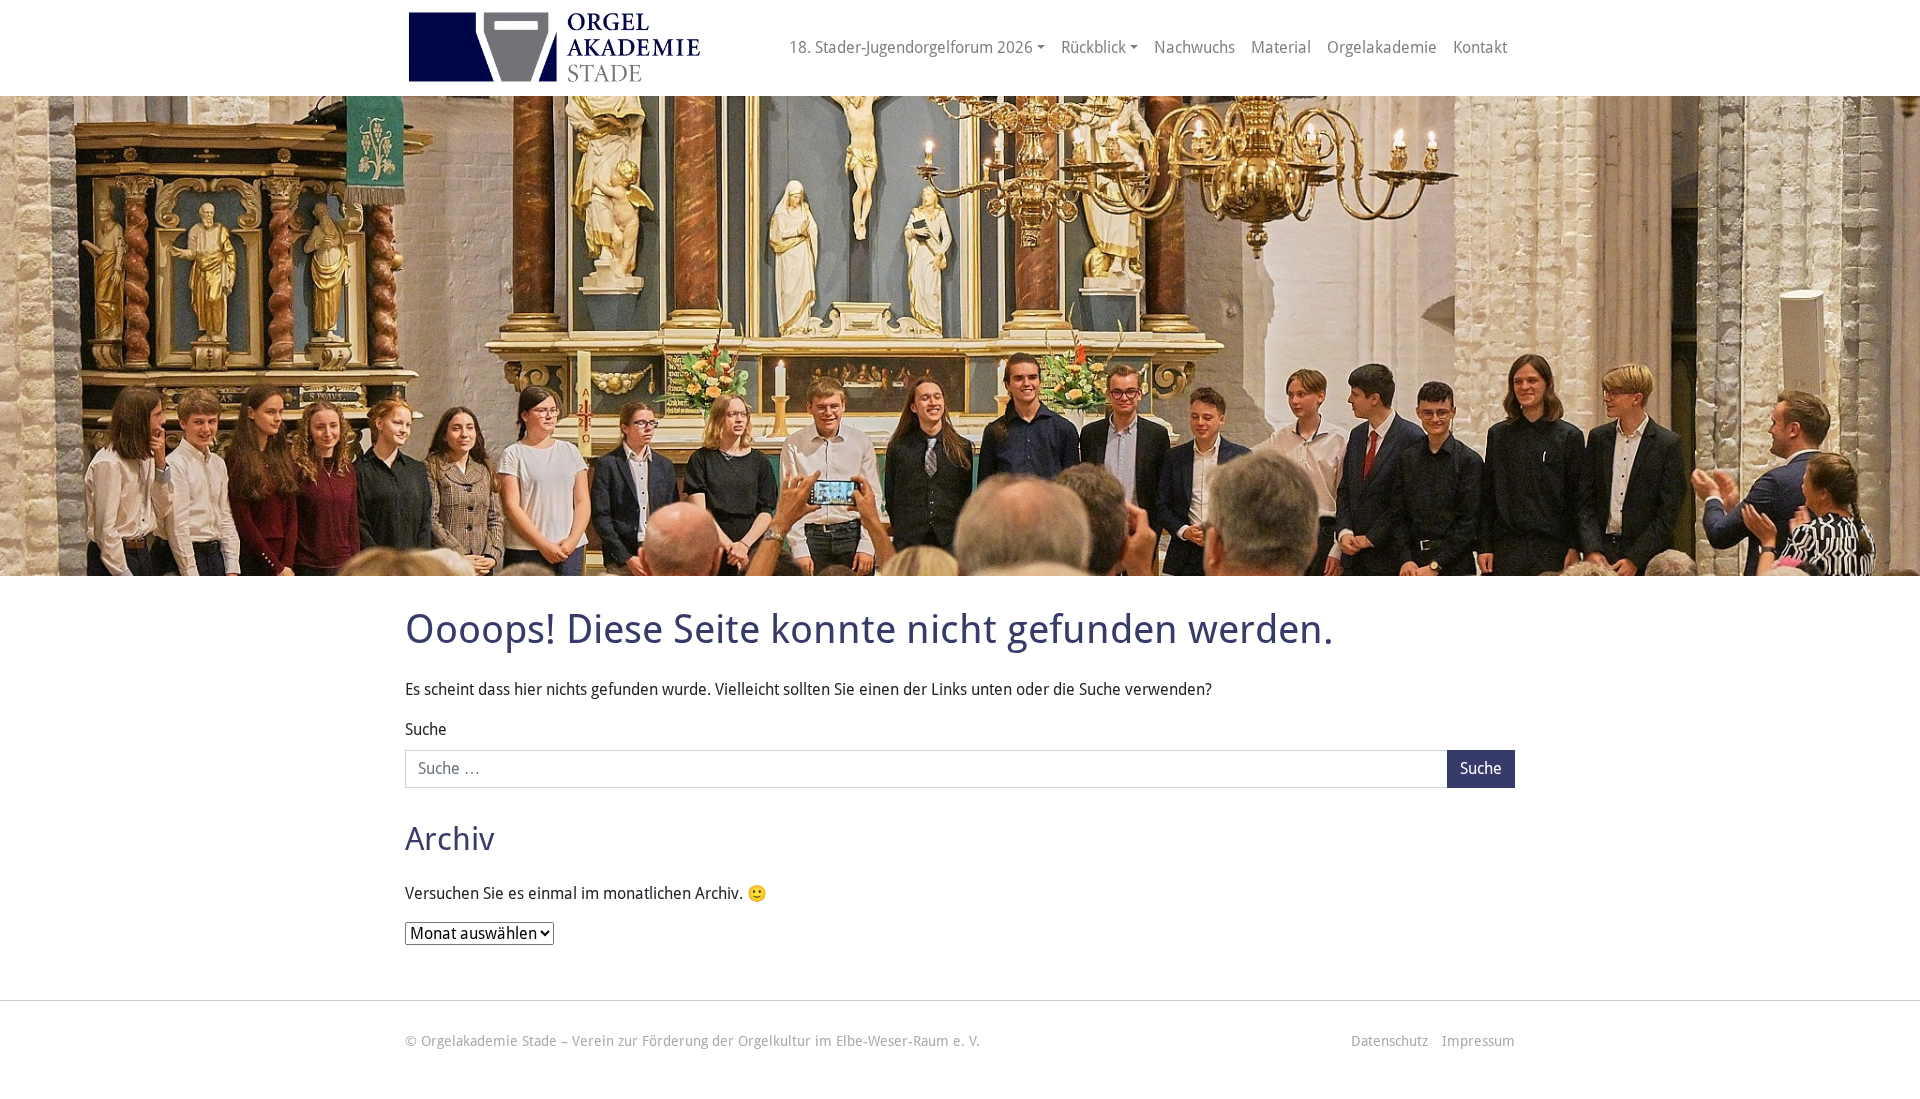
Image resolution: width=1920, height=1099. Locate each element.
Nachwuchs (1194, 47)
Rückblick (1093, 47)
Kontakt (1480, 47)
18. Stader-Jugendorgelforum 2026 (911, 47)
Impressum (1478, 1041)
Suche (426, 729)
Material (1281, 47)
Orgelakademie (1382, 47)
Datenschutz (1389, 1041)
